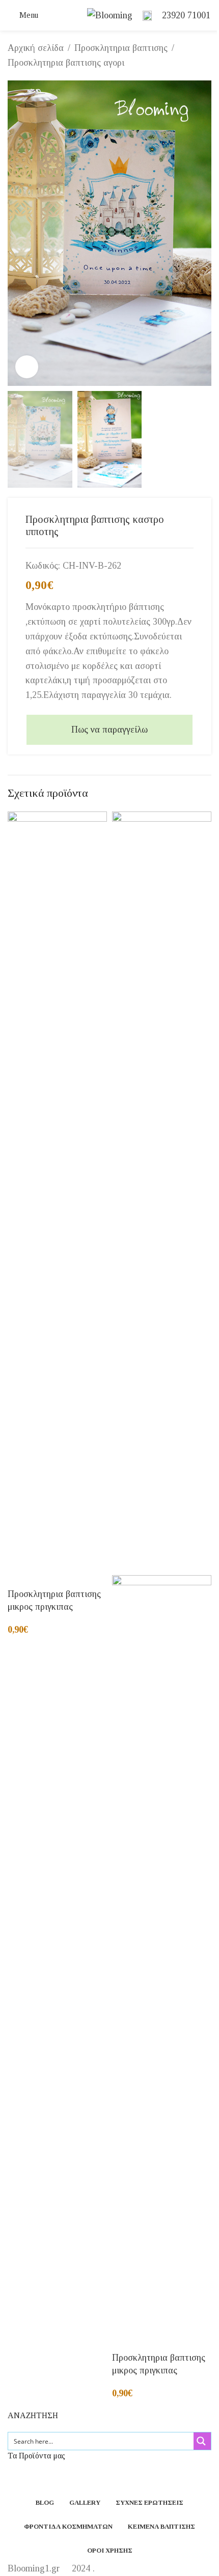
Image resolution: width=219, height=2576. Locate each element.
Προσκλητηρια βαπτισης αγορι (66, 63)
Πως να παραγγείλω (109, 730)
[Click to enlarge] (27, 367)
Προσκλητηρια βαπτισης (121, 48)
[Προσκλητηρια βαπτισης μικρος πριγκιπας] (57, 1192)
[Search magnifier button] (202, 2441)
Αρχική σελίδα (36, 48)
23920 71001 (186, 15)
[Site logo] (110, 14)
